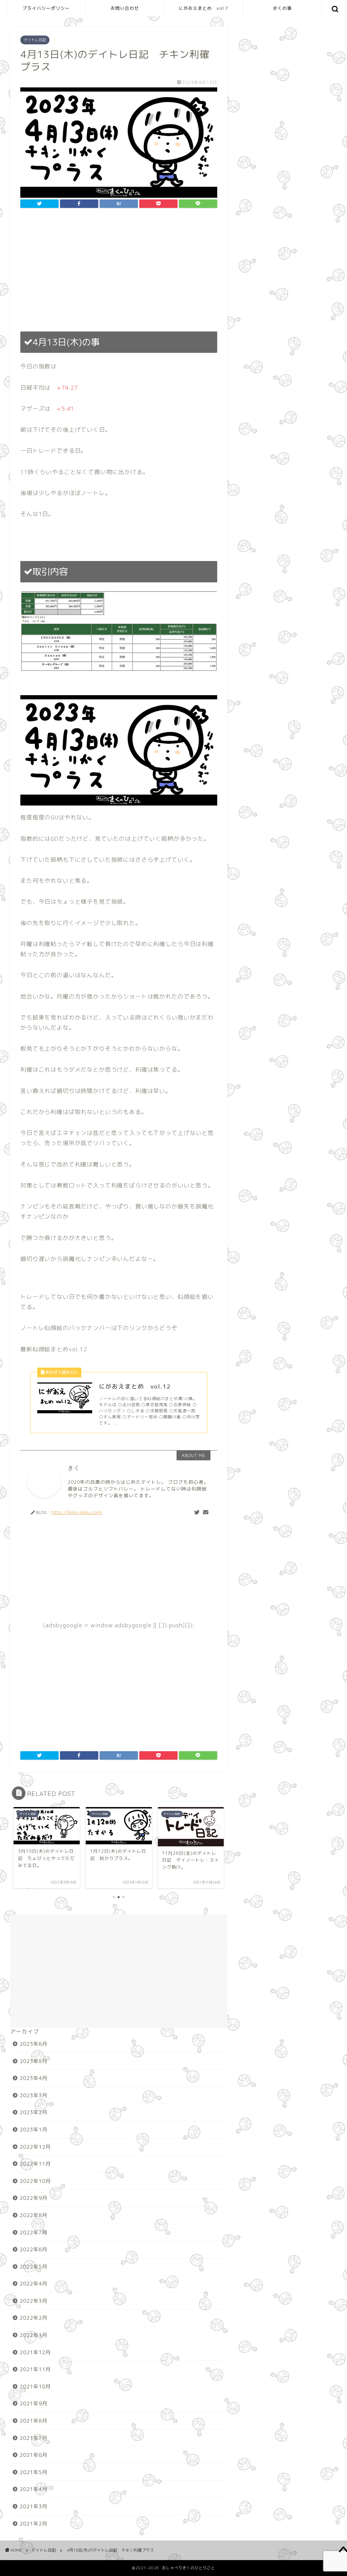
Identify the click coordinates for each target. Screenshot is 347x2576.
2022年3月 (34, 2301)
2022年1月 (34, 2335)
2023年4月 (34, 2078)
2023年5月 (34, 2061)
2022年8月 (34, 2215)
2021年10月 (35, 2387)
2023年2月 (34, 2112)
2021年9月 (34, 2403)
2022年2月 (34, 2318)
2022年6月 (34, 2249)
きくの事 (282, 8)
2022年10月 (35, 2181)
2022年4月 (34, 2284)
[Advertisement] (119, 270)
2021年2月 (34, 2524)
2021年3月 (34, 2506)
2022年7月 (34, 2232)
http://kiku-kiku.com (77, 1512)
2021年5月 (34, 2472)
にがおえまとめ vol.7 (203, 8)
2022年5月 (34, 2267)
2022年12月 (35, 2147)
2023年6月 (34, 2044)
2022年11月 (35, 2164)
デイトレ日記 (35, 40)
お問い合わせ (125, 8)
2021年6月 (34, 2455)
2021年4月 (34, 2489)
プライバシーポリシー (46, 8)
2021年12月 (35, 2352)
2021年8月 (34, 2421)
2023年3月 (34, 2095)
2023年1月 (34, 2130)
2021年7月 (34, 2438)
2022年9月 (34, 2198)
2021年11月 (35, 2369)
